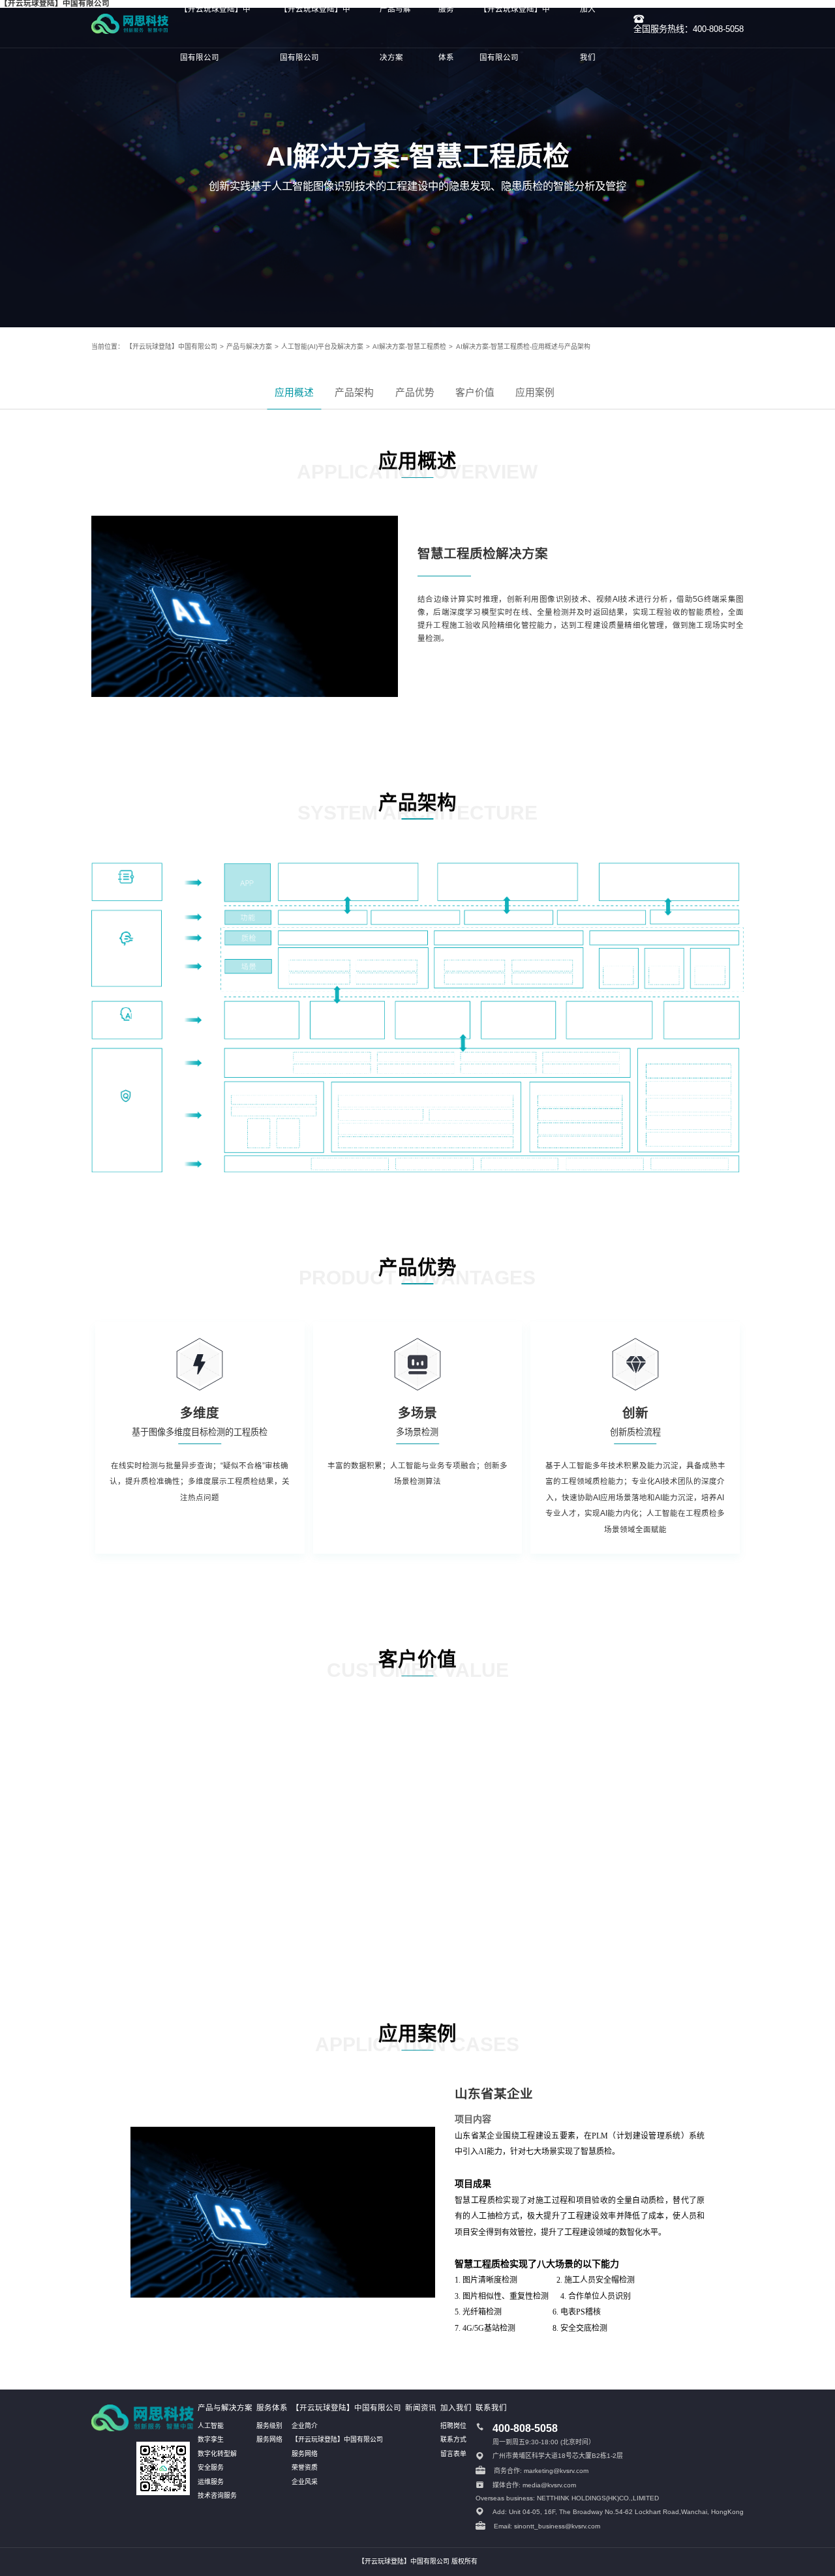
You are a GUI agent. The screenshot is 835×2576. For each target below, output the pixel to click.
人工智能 (211, 2426)
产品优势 (415, 392)
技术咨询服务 (217, 2495)
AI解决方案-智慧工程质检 (409, 347)
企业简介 (305, 2426)
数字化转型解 (217, 2454)
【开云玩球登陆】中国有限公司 (172, 347)
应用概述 (294, 392)
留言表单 (453, 2454)
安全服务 (211, 2467)
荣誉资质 (305, 2467)
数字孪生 (211, 2439)
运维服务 (211, 2482)
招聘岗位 (453, 2426)
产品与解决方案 (249, 347)
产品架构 (354, 392)
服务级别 (269, 2426)
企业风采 (305, 2482)
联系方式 (453, 2439)
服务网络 (269, 2439)
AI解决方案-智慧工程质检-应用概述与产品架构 (523, 347)
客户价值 (475, 392)
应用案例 (535, 392)
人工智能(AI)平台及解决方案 (322, 347)
